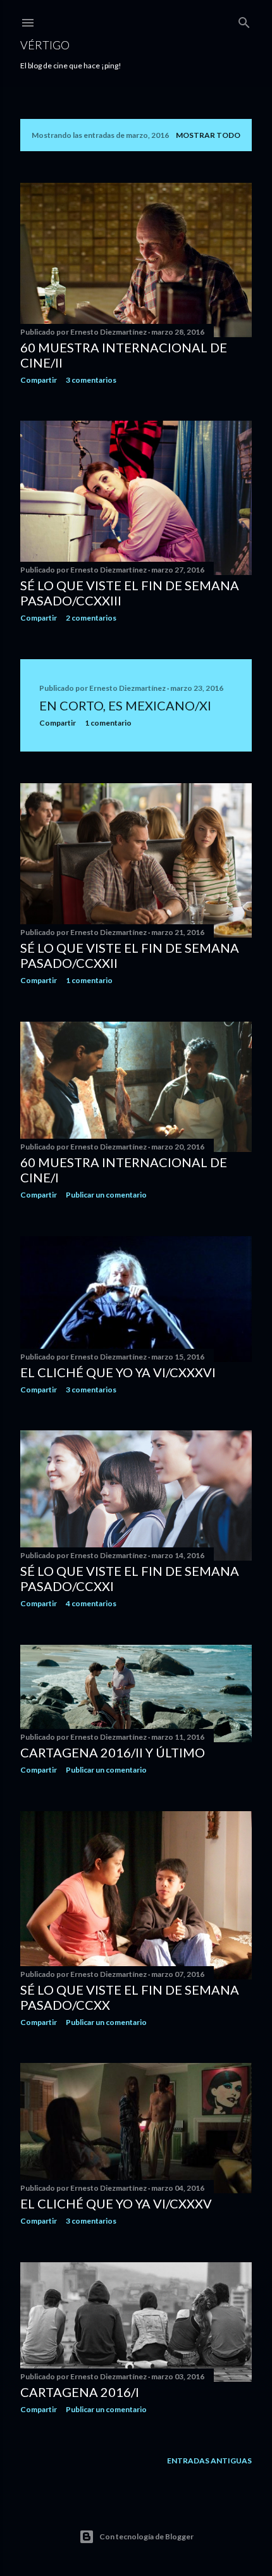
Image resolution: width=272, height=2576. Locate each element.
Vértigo (45, 45)
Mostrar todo (208, 135)
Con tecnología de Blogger (146, 2536)
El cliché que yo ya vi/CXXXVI (118, 1372)
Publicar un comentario (106, 1195)
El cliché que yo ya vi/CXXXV (116, 2203)
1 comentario (108, 723)
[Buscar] (244, 20)
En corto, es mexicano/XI (125, 705)
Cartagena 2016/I (80, 2392)
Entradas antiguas (209, 2461)
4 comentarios (91, 1603)
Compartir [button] (39, 380)
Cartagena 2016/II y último (113, 1752)
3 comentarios (91, 380)
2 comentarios (91, 618)
